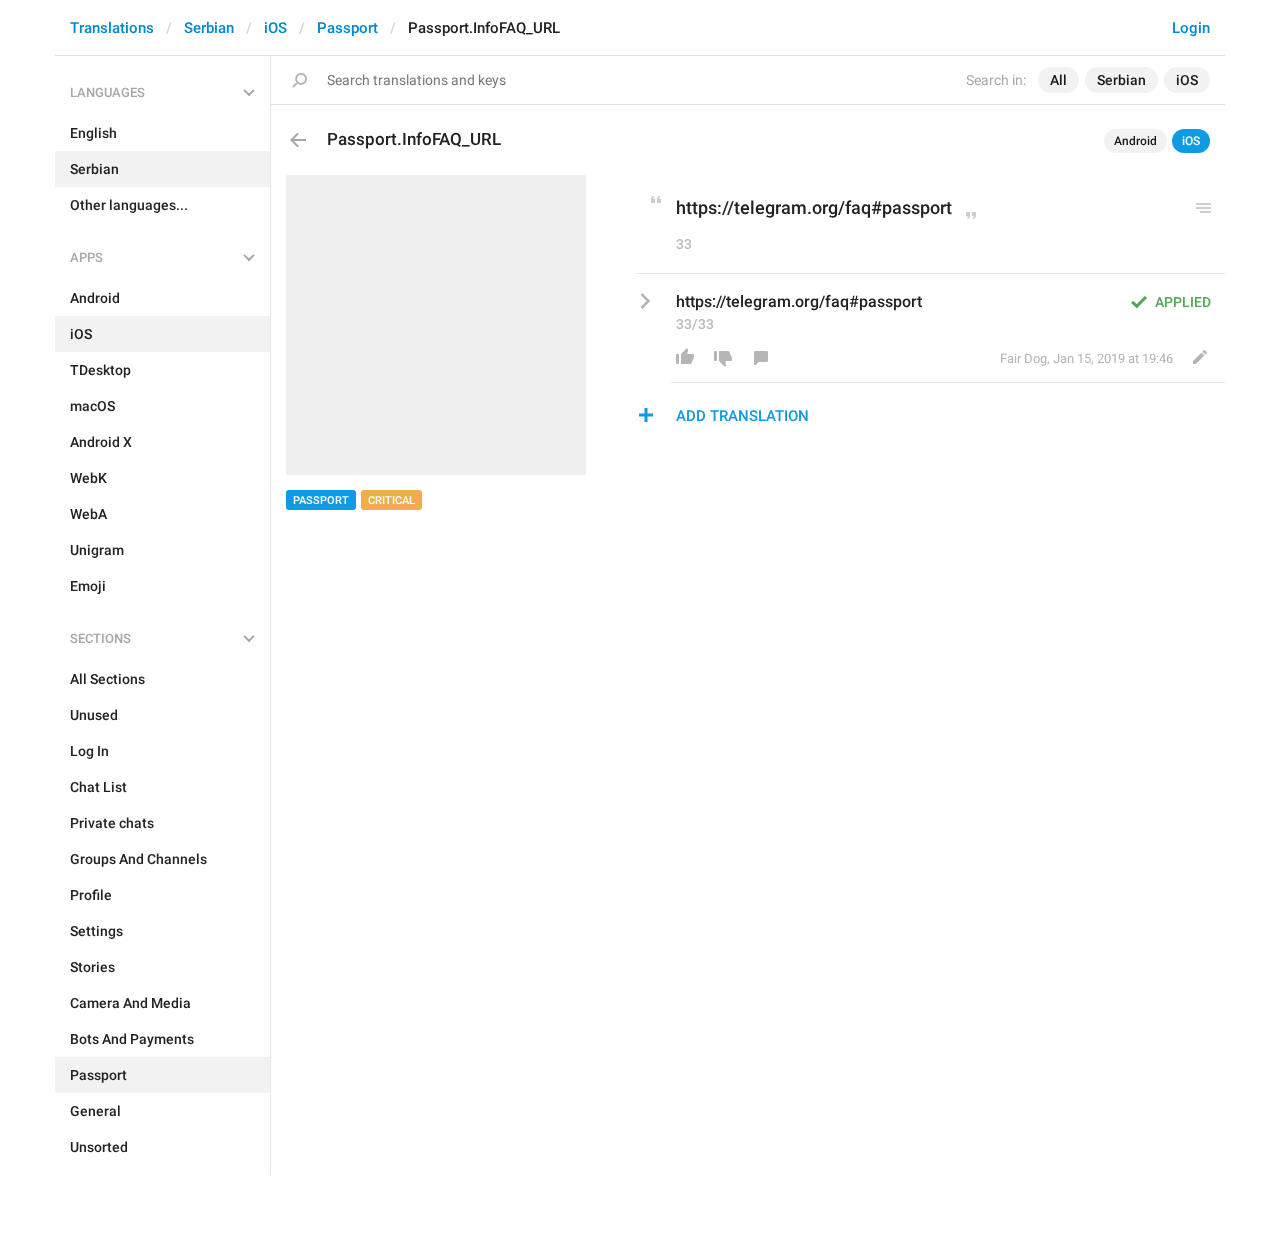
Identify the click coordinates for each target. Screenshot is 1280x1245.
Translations (112, 28)
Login (1191, 28)
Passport (347, 28)
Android (1135, 141)
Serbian (209, 28)
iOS (275, 28)
